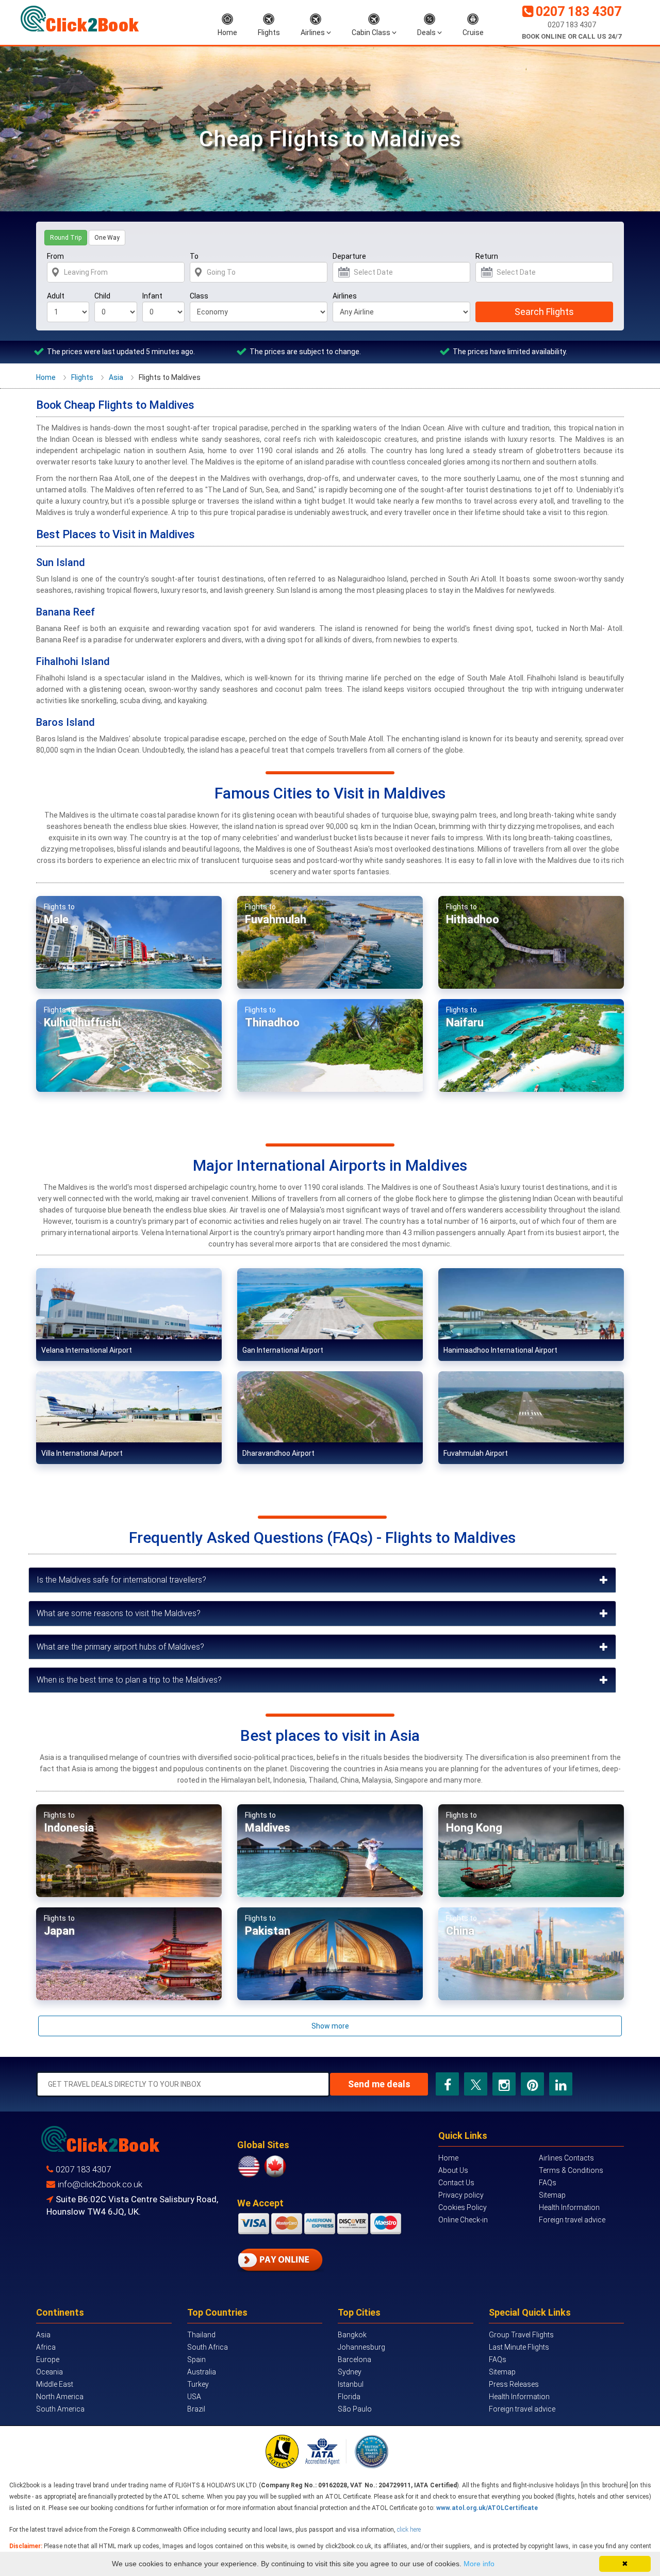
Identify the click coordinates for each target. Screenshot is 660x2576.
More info (479, 2564)
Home (227, 32)
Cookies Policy (463, 2207)
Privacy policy (461, 2195)
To (194, 256)
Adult (56, 296)
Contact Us (456, 2183)
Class (199, 296)
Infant (152, 296)
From (55, 256)
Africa (46, 2347)
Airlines (313, 32)
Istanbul (351, 2384)
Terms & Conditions (571, 2170)
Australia (202, 2372)
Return (487, 256)
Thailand (201, 2335)
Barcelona (354, 2359)
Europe (48, 2359)
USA (194, 2397)
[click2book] (80, 19)
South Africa (208, 2347)
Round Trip (66, 238)
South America (60, 2409)
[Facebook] (448, 2084)
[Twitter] (476, 2084)
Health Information (569, 2207)
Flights (269, 32)
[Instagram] (504, 2084)
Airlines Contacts (566, 2158)
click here (409, 2530)
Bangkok (352, 2335)
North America (60, 2397)
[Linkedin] (561, 2084)
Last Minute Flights (519, 2347)
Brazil (196, 2409)
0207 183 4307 (579, 12)
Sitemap (552, 2195)
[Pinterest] (532, 2084)
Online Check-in (463, 2220)
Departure (349, 256)
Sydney (350, 2372)
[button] (322, 1580)
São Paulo (355, 2409)
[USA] (250, 2166)
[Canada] (275, 2166)
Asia (116, 377)
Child (102, 296)
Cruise (473, 32)
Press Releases (514, 2384)
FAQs (548, 2183)
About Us (453, 2170)
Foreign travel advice (572, 2220)
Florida (349, 2397)
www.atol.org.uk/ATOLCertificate (487, 2508)
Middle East (55, 2384)
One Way (107, 238)
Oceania (49, 2372)
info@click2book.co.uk (100, 2184)
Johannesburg (361, 2347)
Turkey (198, 2384)
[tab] (322, 1580)
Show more (330, 2026)
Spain (196, 2359)
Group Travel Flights (521, 2335)
